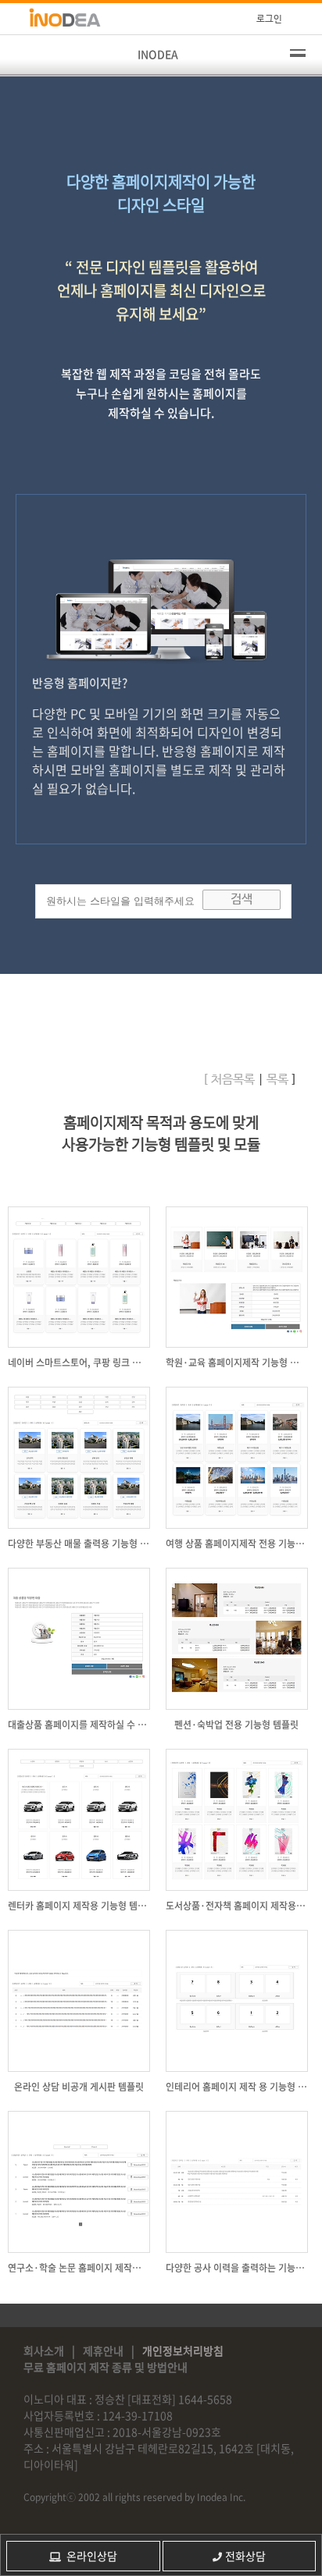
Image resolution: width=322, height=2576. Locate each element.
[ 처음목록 (229, 1080)
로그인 (269, 20)
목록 (276, 1080)
